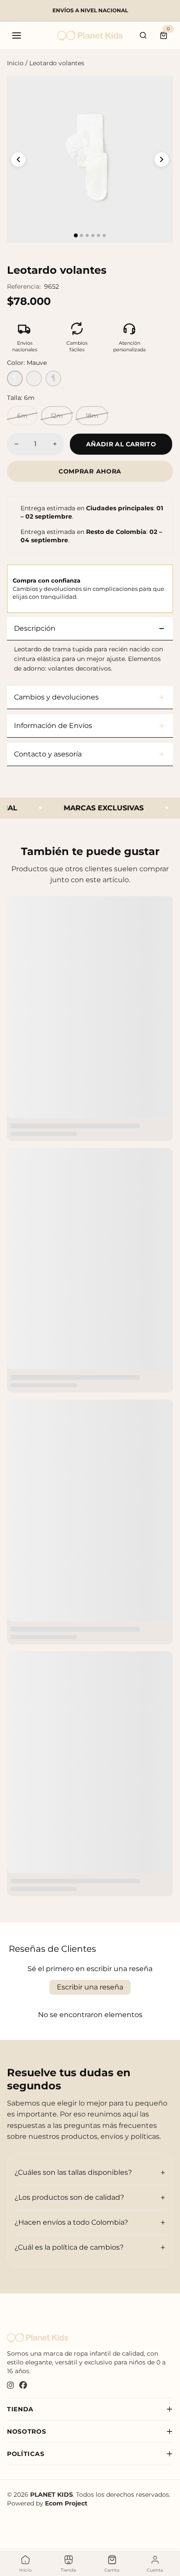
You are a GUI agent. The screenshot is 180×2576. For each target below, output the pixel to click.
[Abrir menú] (17, 35)
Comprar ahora (90, 471)
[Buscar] (143, 35)
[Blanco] (15, 378)
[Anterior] (18, 159)
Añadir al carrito (121, 444)
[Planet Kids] (90, 36)
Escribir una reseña (90, 1987)
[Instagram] (10, 2386)
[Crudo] (34, 378)
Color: (27, 363)
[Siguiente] (162, 159)
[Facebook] (23, 2386)
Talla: (21, 398)
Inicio (15, 63)
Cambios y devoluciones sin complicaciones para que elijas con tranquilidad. (88, 588)
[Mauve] (53, 378)
